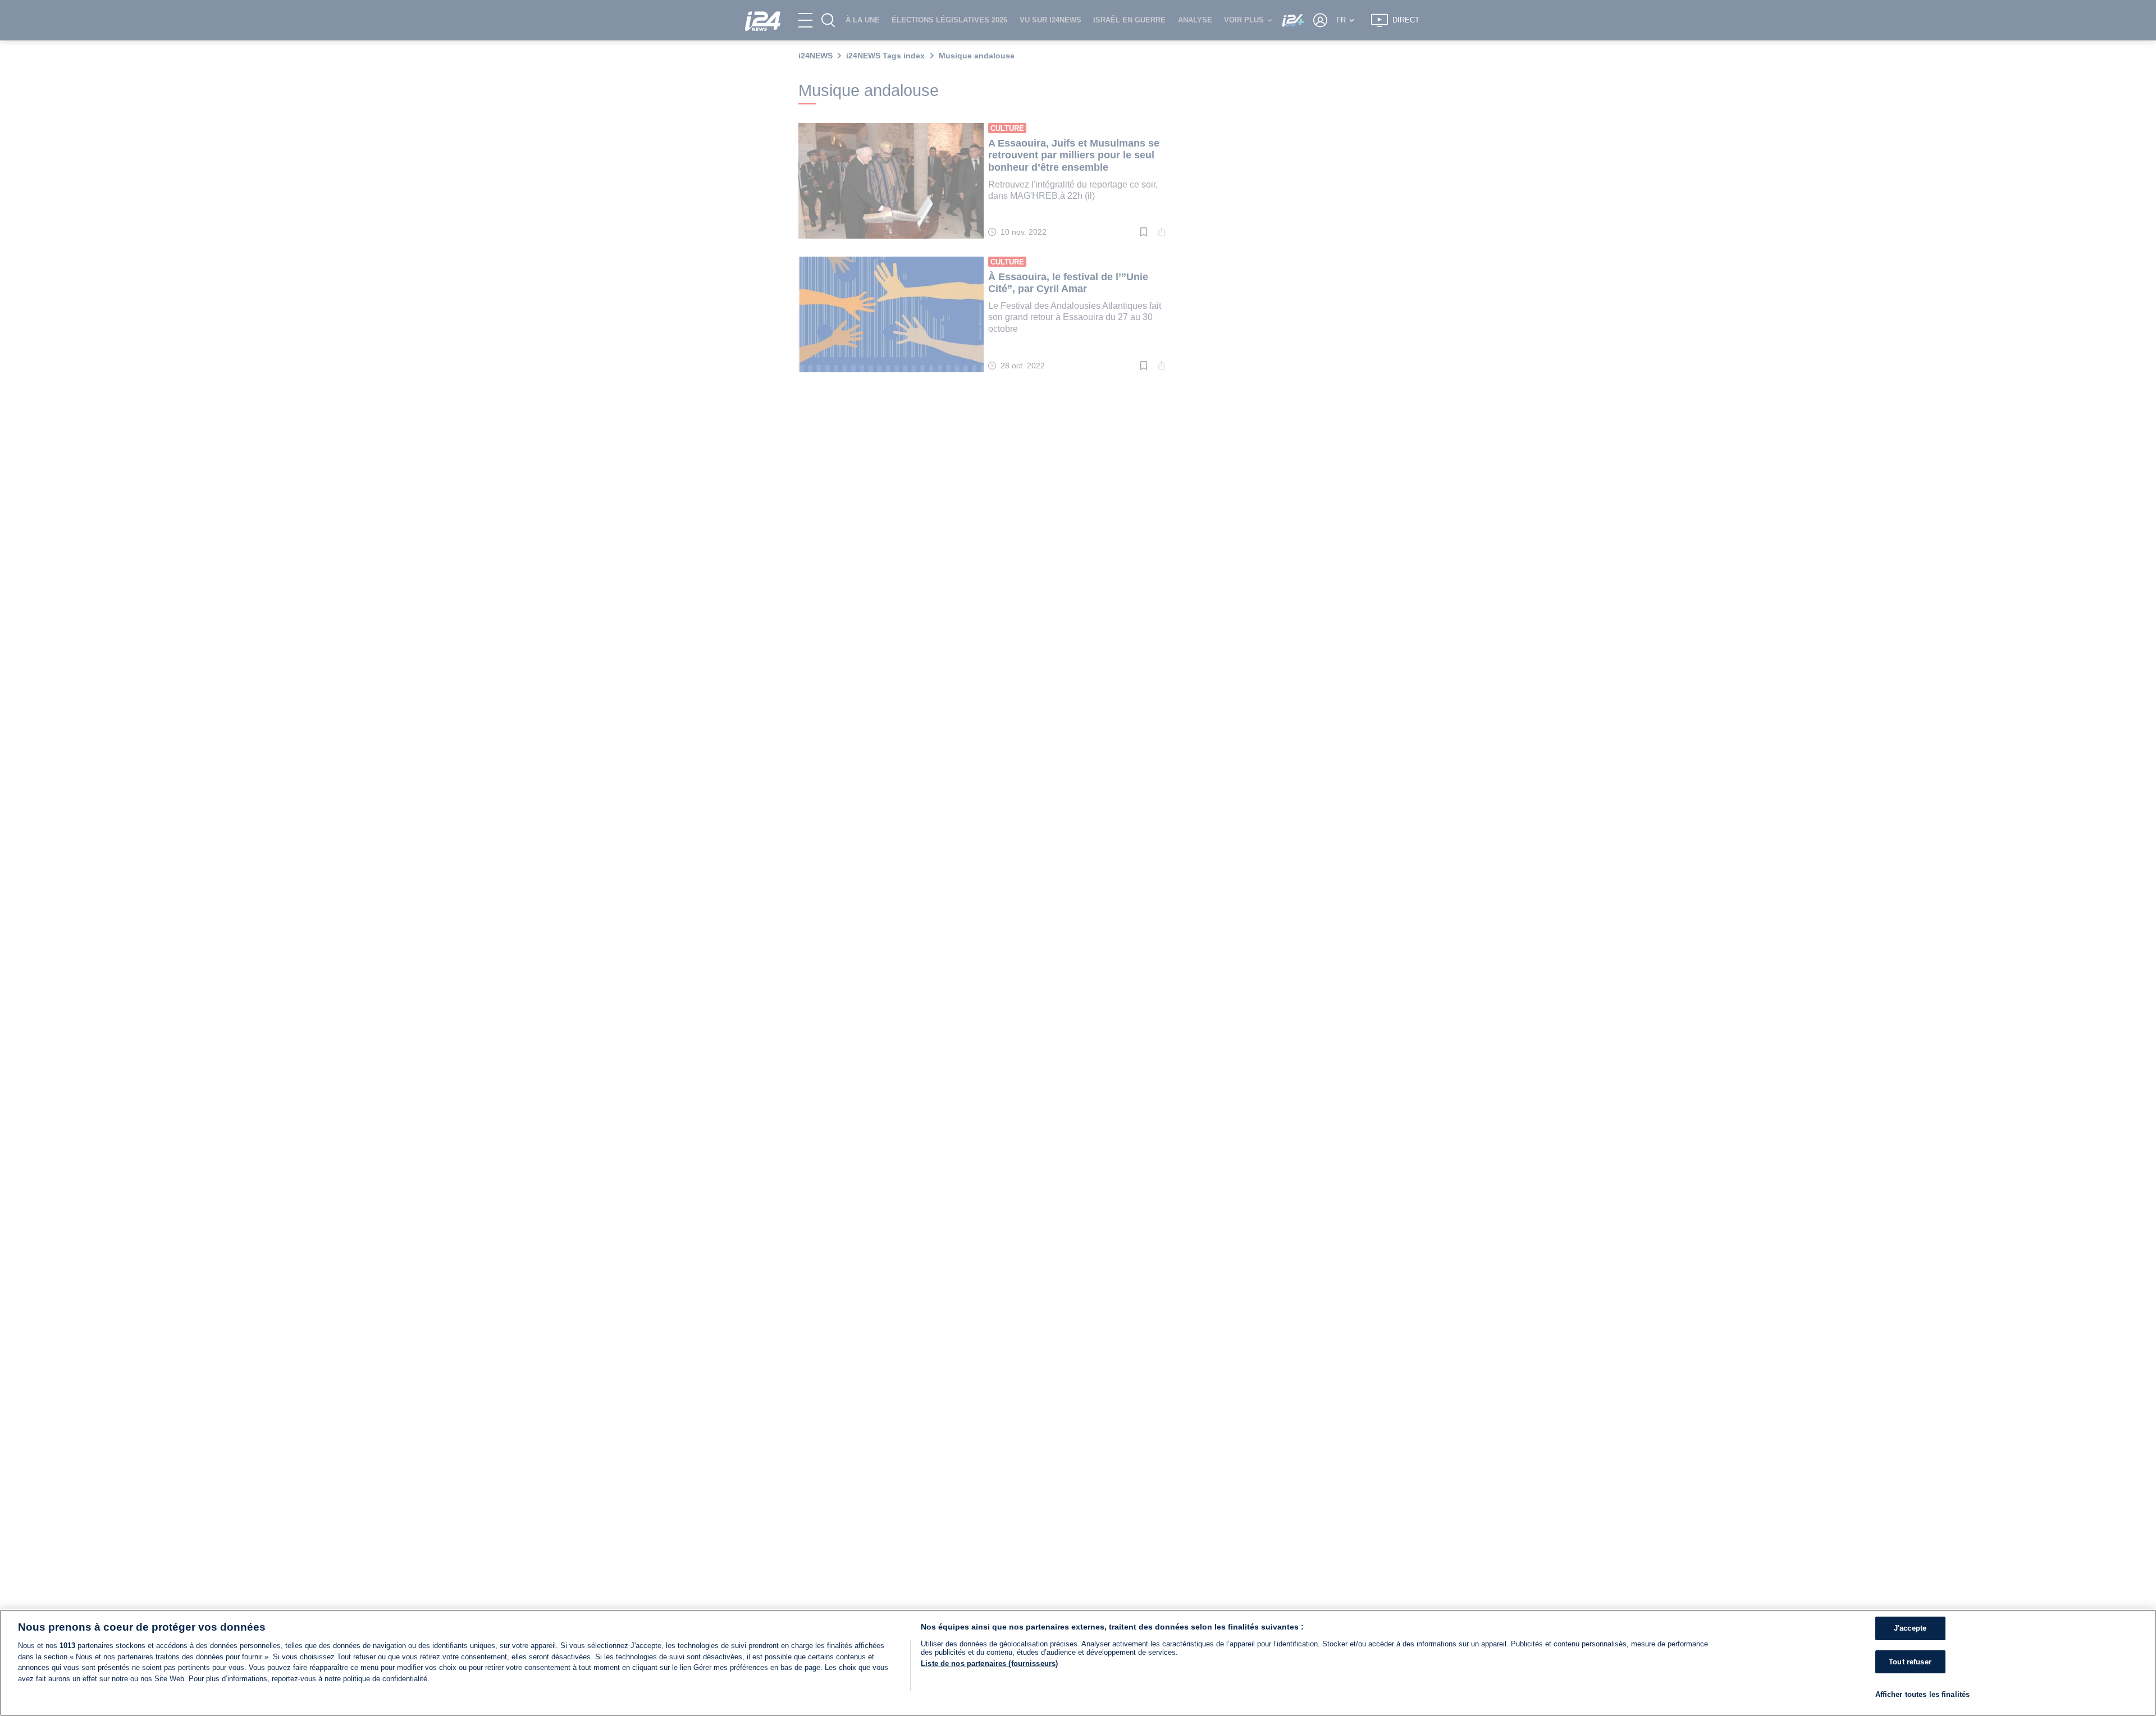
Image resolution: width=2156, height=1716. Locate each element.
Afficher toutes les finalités (1923, 1694)
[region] (1078, 1663)
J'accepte (1910, 1628)
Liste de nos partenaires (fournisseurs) (989, 1663)
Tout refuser (1910, 1662)
